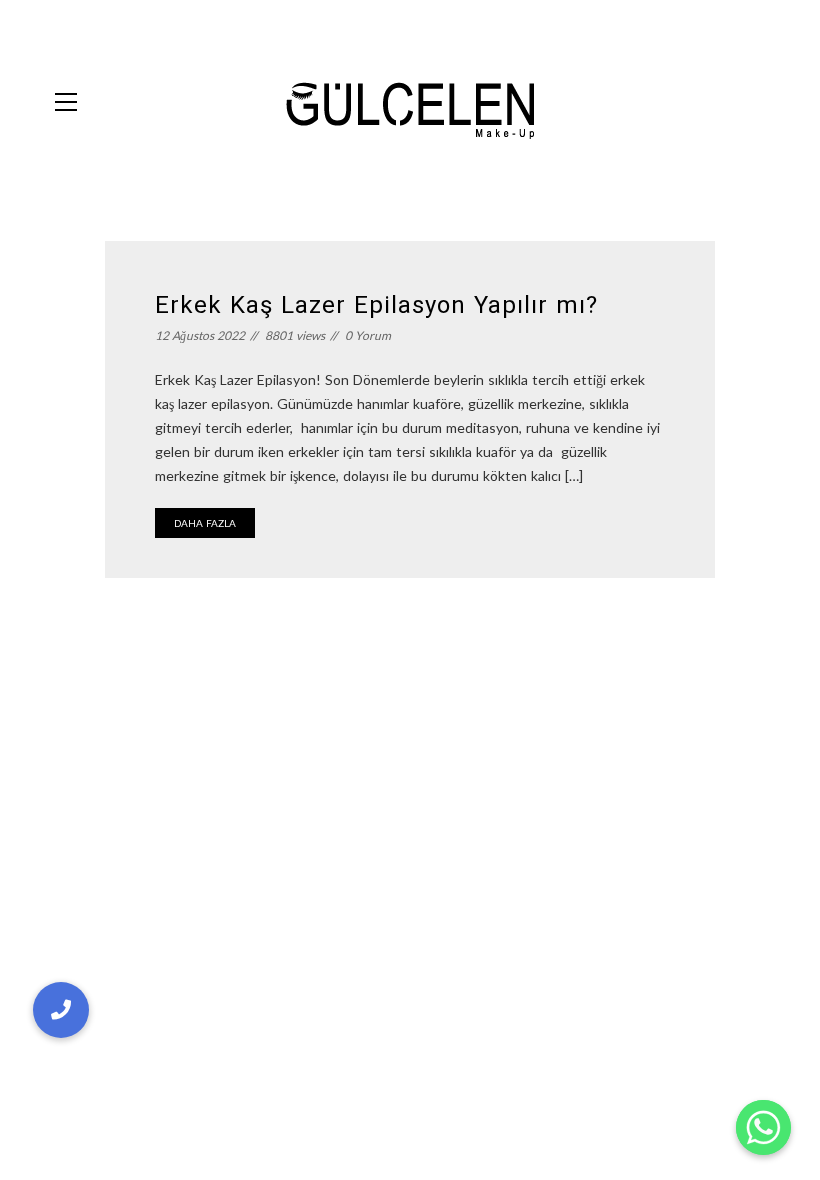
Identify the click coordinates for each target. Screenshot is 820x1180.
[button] (61, 1010)
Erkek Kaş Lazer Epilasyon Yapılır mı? (376, 305)
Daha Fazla (205, 523)
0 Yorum (368, 335)
